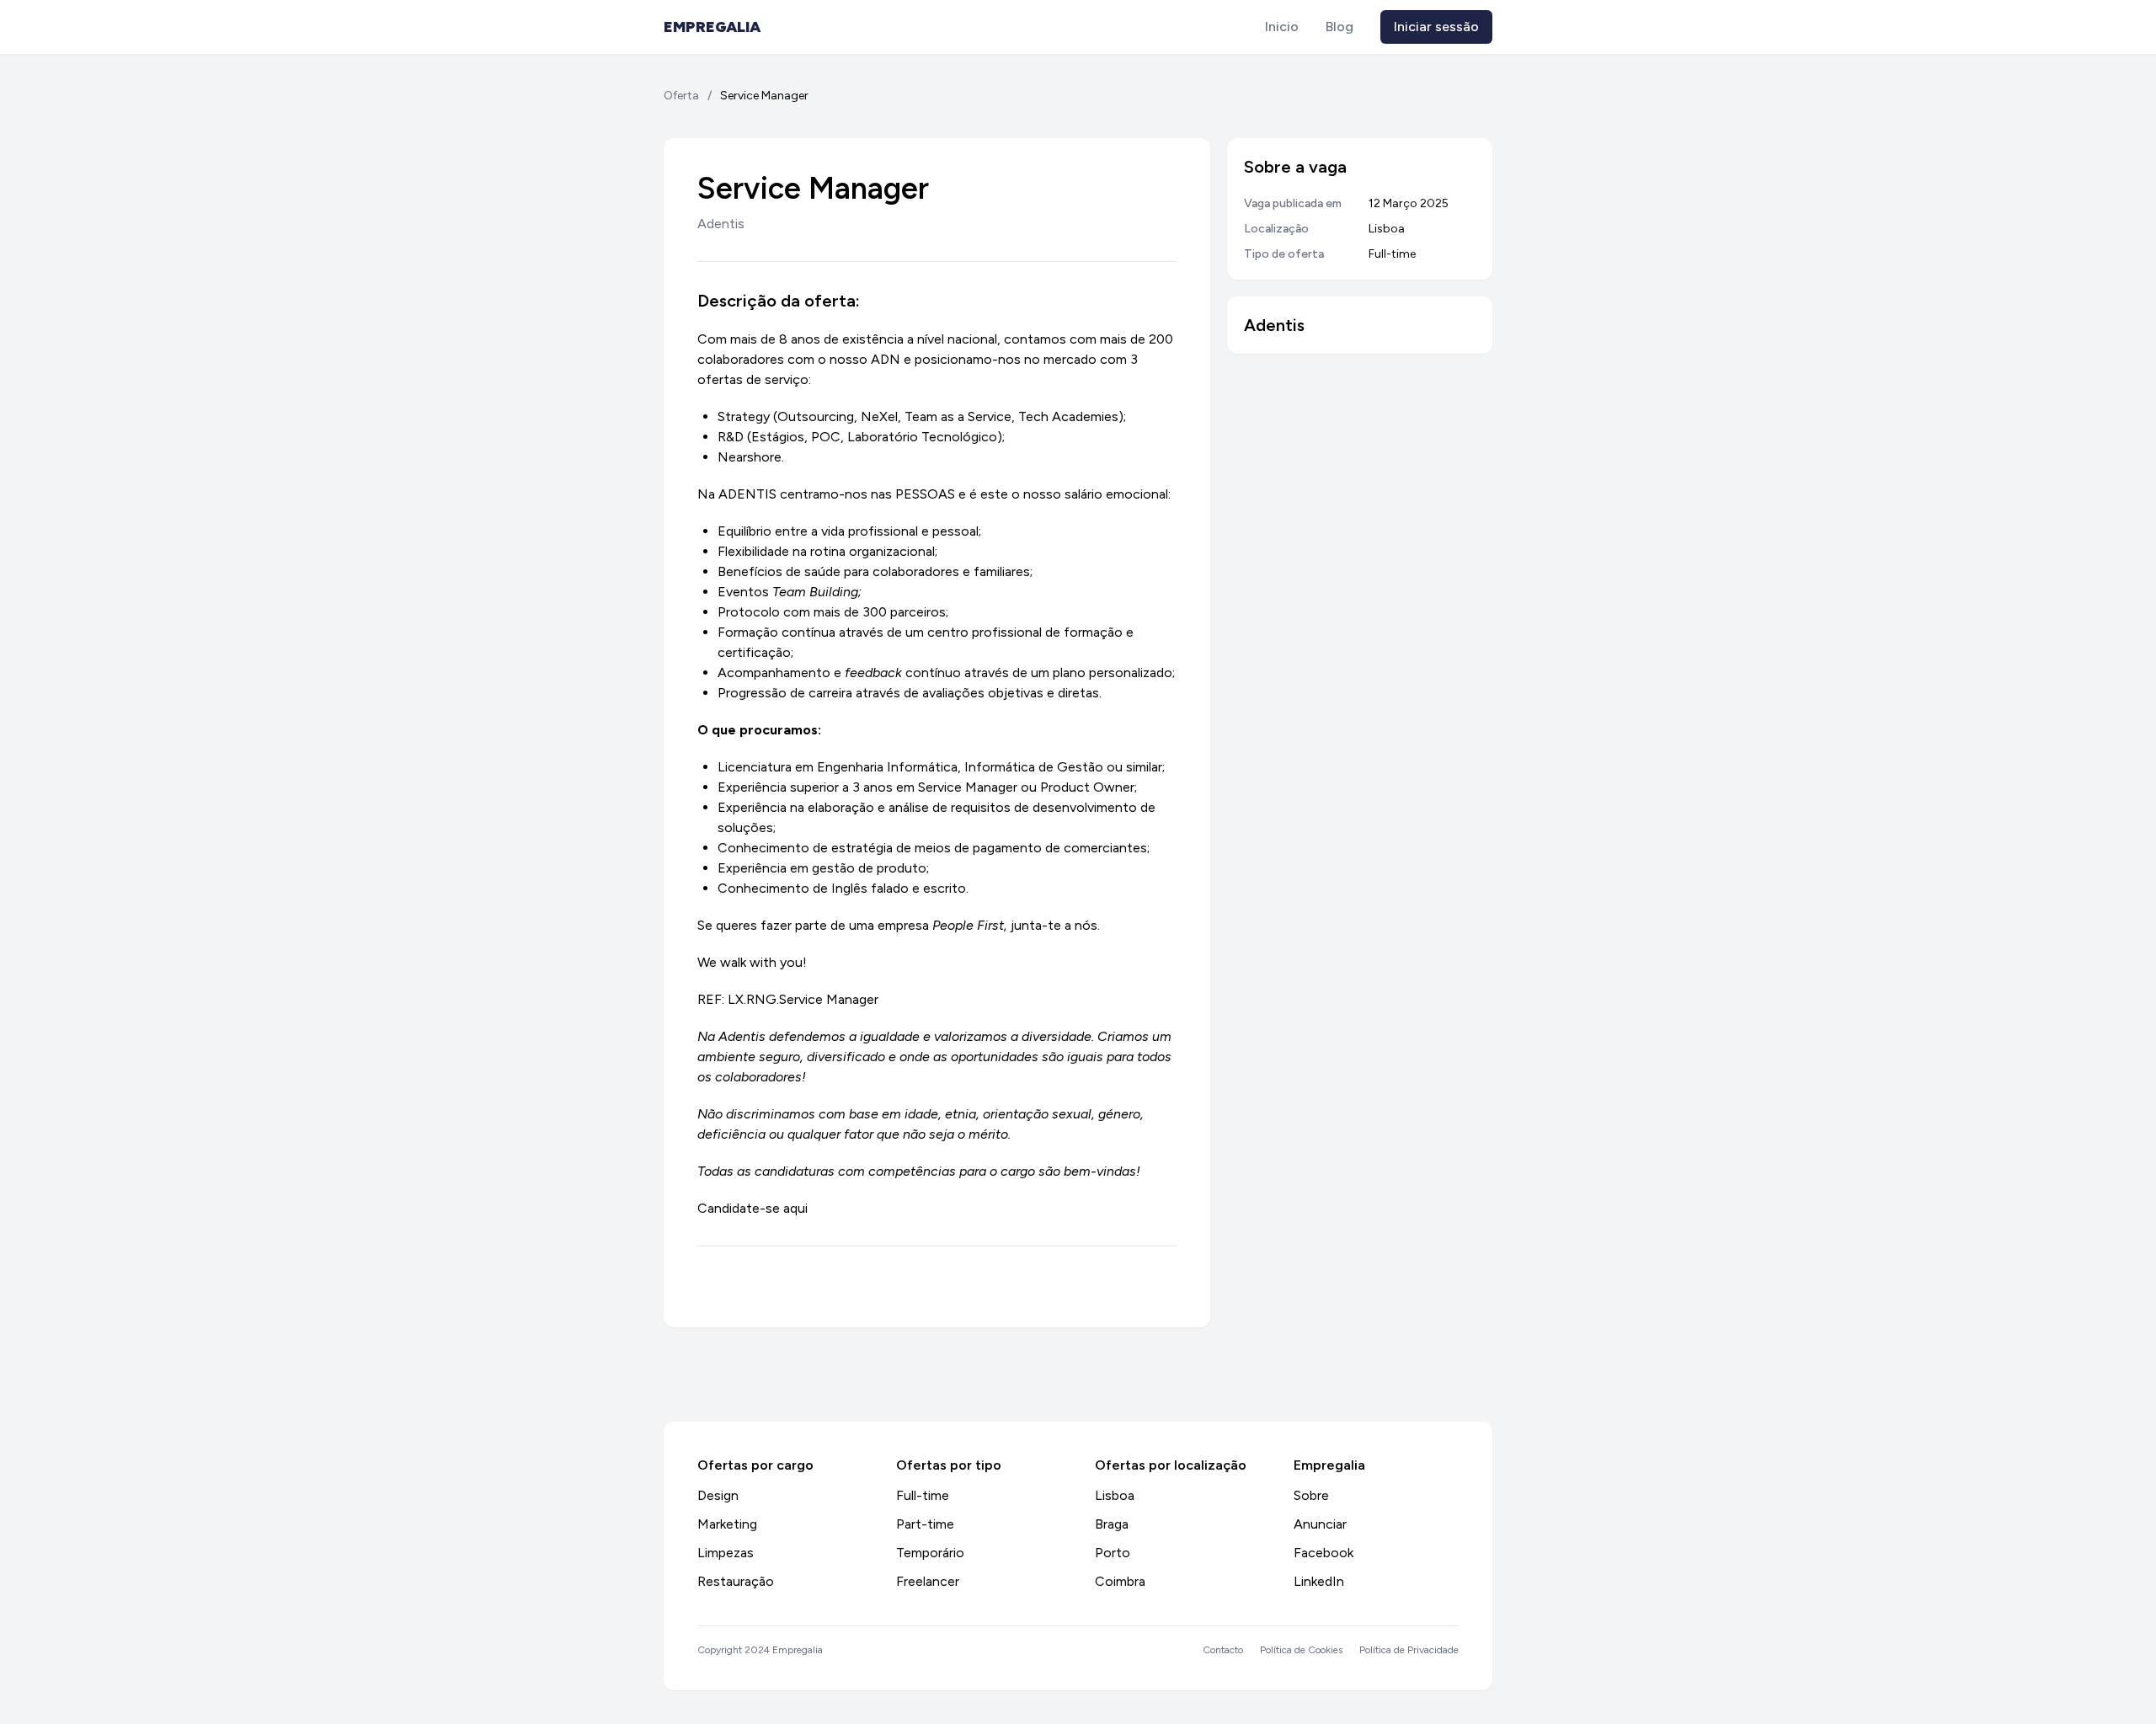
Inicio (1282, 27)
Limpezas (726, 1553)
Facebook (1323, 1553)
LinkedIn (1319, 1581)
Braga (1112, 1524)
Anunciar (1320, 1524)
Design (718, 1495)
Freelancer (928, 1581)
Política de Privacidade (1409, 1650)
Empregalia (712, 27)
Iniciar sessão (1436, 27)
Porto (1113, 1553)
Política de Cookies (1301, 1650)
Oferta (681, 96)
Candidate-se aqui (752, 1208)
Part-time (925, 1524)
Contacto (1223, 1650)
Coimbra (1120, 1581)
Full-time (923, 1495)
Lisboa (1115, 1495)
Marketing (727, 1524)
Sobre (1311, 1495)
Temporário (930, 1553)
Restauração (736, 1581)
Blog (1339, 27)
